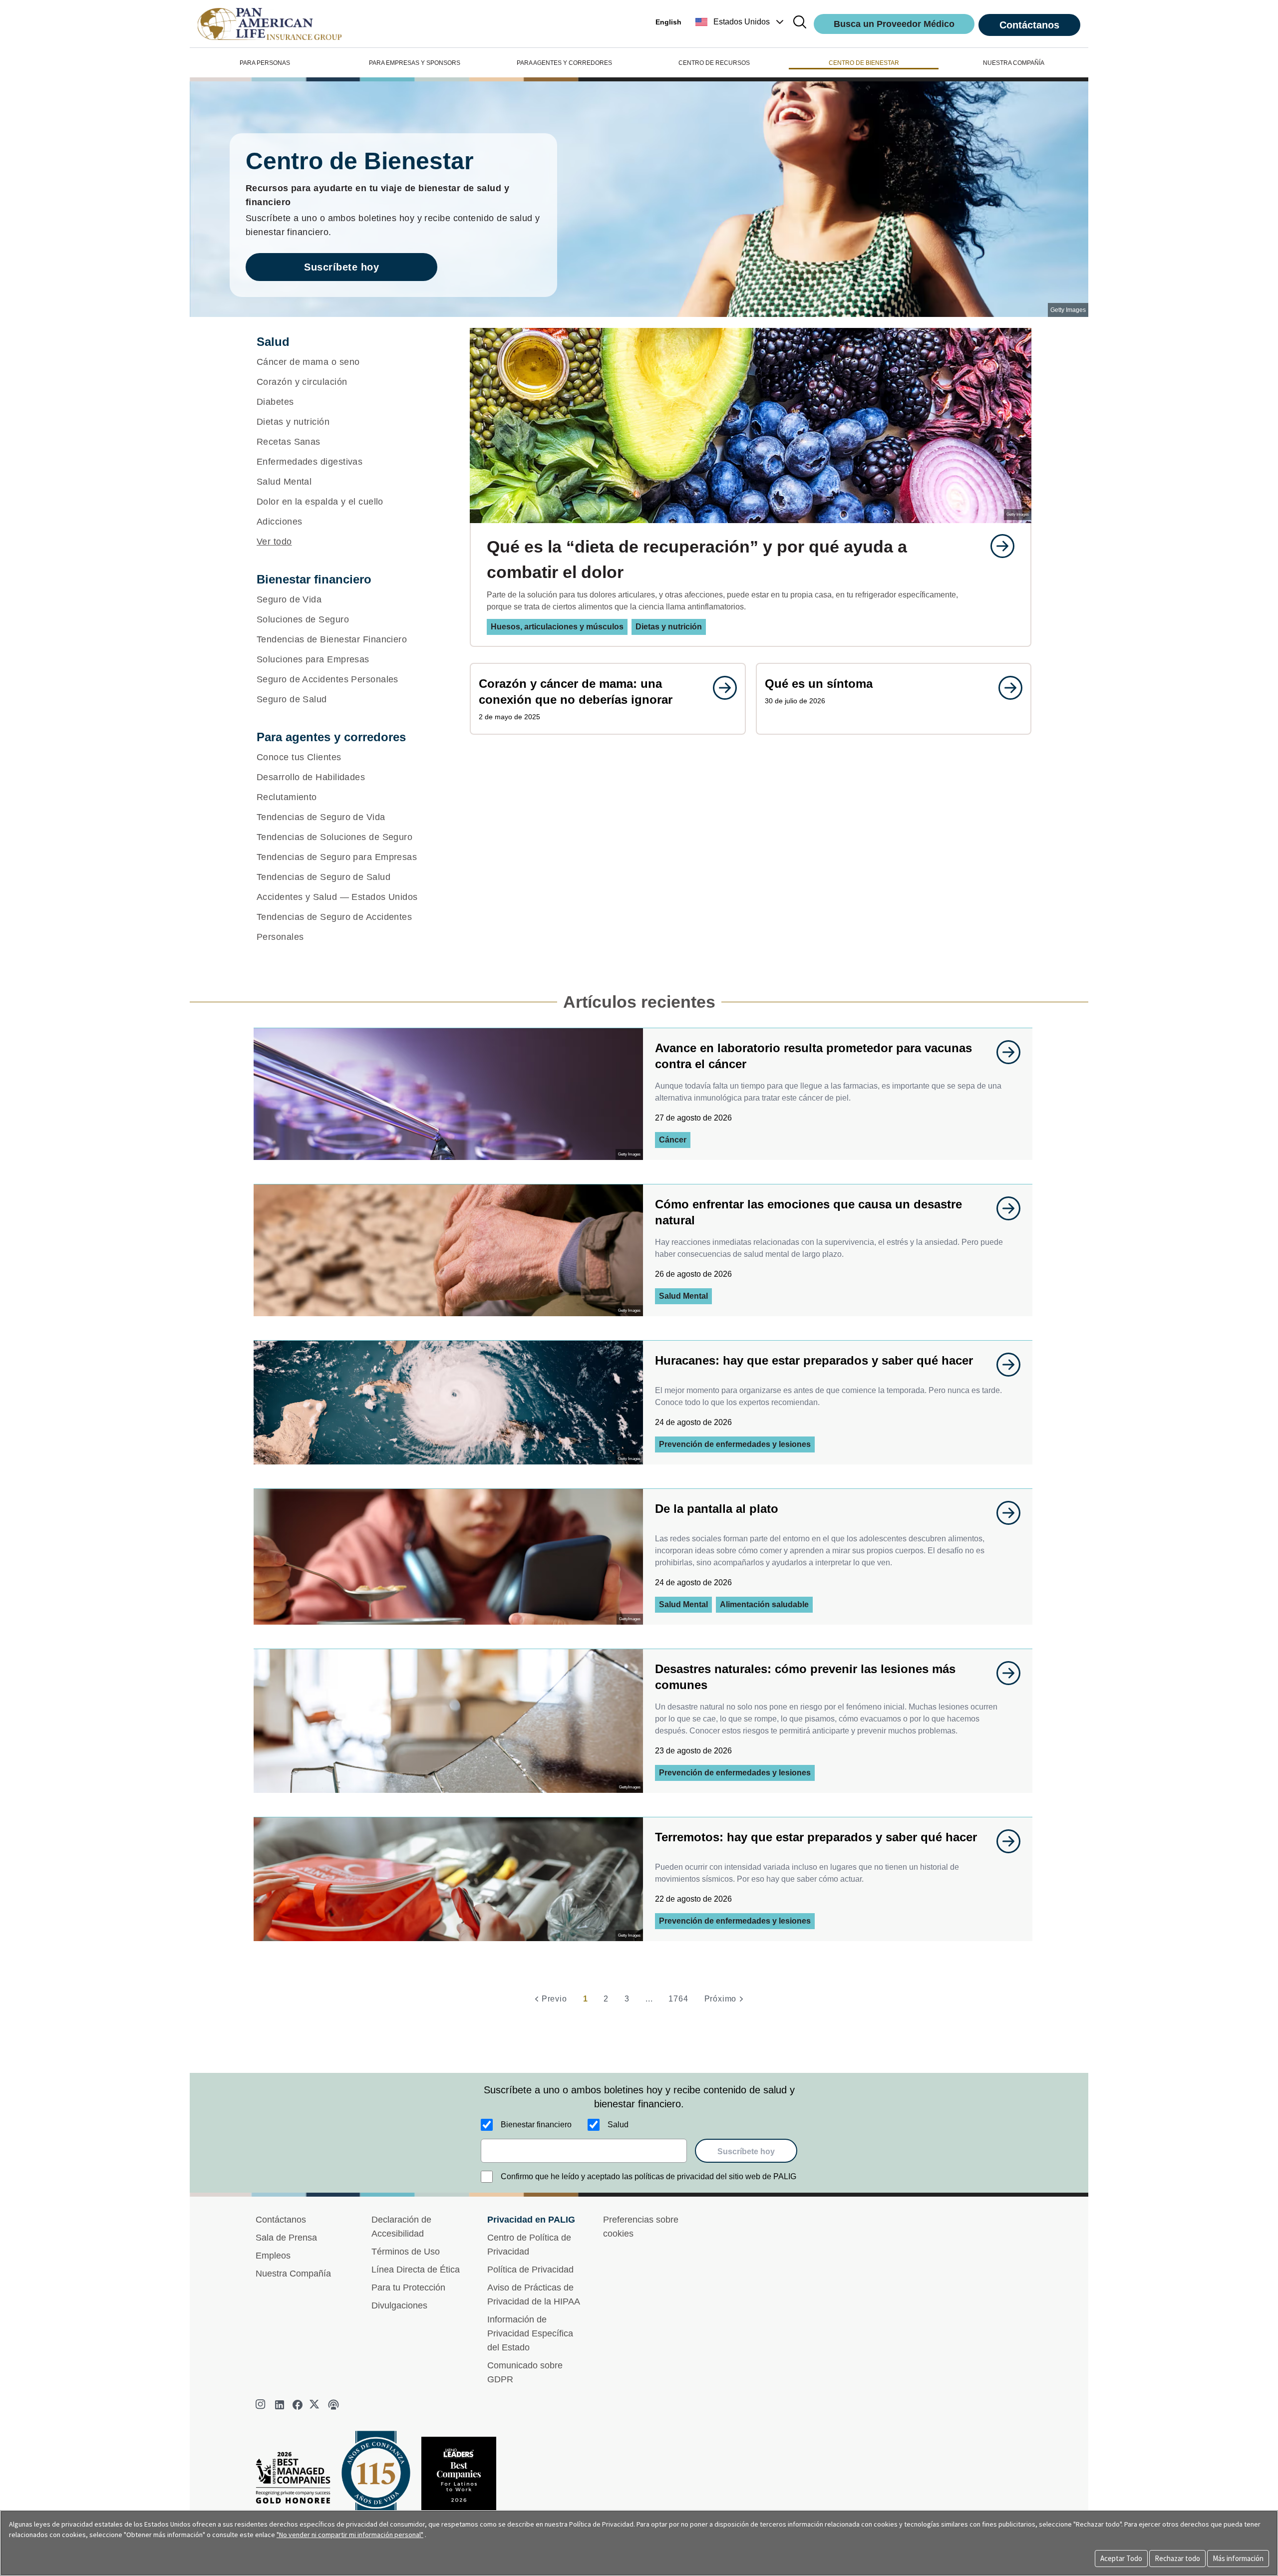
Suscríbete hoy (341, 267)
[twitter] (316, 2405)
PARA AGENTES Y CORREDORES (564, 63)
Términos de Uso (406, 2252)
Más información (1238, 2558)
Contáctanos (1029, 25)
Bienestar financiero (536, 2125)
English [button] (668, 22)
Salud (618, 2125)
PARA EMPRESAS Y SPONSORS (415, 63)
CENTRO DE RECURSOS (714, 63)
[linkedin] (280, 2405)
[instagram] (262, 2405)
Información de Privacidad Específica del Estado (530, 2333)
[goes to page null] (997, 546)
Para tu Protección (408, 2288)
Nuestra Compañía (293, 2274)
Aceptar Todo (1121, 2558)
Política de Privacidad (530, 2270)
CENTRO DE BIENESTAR (864, 63)
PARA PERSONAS (265, 63)
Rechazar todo (1177, 2558)
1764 (678, 1999)
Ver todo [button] (274, 542)
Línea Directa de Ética (416, 2270)
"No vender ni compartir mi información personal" (350, 2535)
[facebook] (298, 2405)
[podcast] (333, 2405)
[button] (741, 22)
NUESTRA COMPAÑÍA (1014, 63)
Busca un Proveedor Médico (894, 24)
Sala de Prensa (286, 2238)
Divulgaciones (399, 2305)
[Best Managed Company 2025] (297, 2480)
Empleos (273, 2256)
